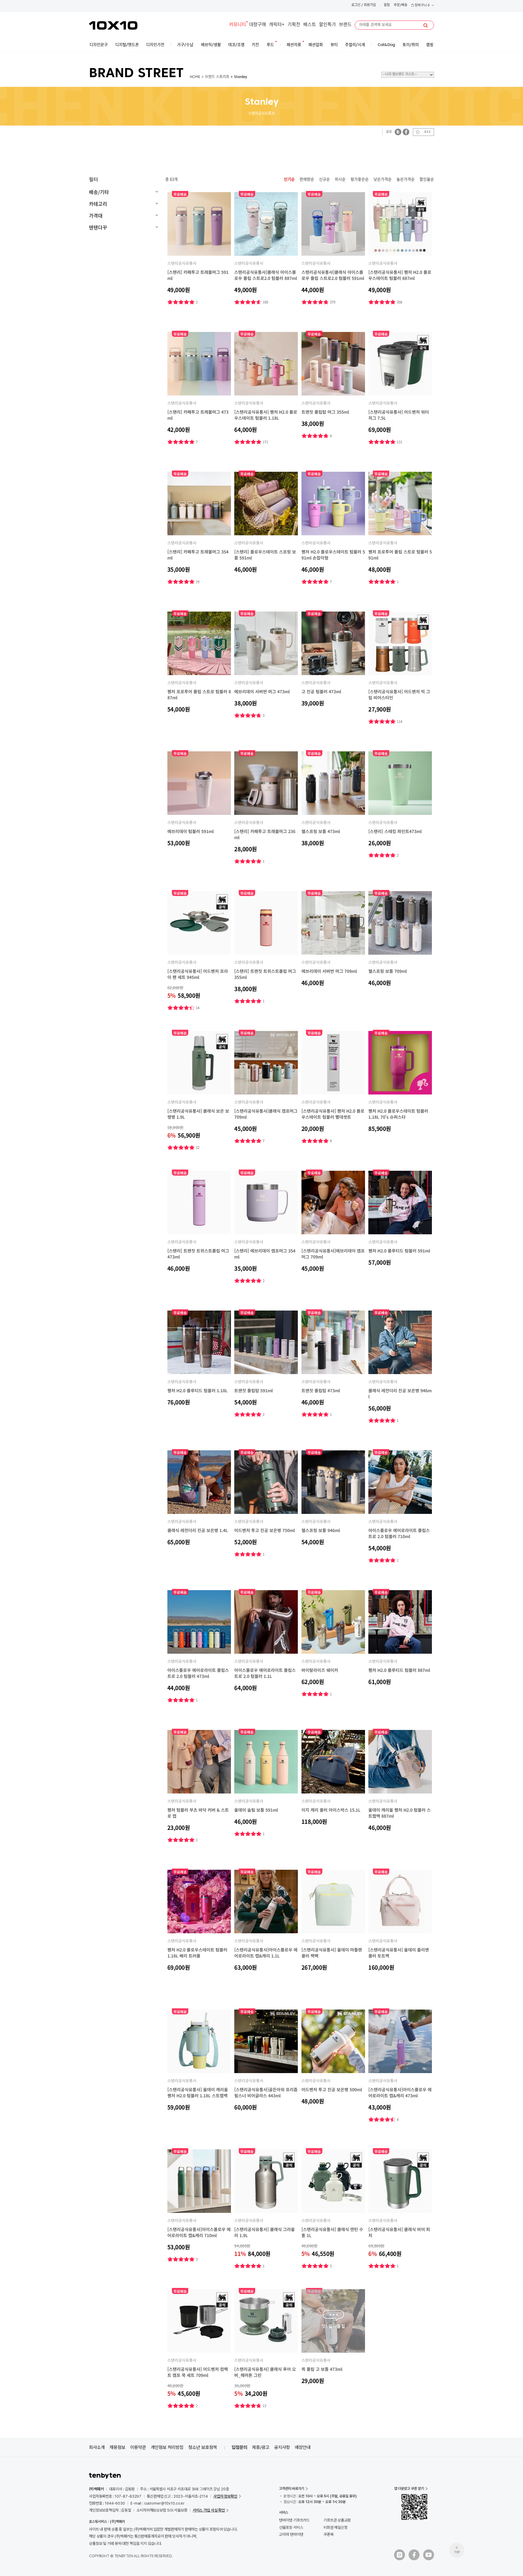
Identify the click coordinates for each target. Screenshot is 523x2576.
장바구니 (422, 6)
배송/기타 (99, 192)
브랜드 (345, 25)
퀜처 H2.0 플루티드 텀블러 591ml (399, 1251)
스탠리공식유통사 (182, 263)
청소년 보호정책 (203, 2447)
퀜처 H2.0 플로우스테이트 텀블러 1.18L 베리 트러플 (197, 1953)
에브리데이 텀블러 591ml (191, 831)
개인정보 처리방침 (167, 2447)
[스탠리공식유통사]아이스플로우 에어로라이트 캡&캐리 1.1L (266, 1953)
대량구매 (258, 25)
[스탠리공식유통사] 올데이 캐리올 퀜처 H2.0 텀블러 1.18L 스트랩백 (198, 2092)
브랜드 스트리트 (217, 77)
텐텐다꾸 (98, 227)
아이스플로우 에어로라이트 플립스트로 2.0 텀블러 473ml (198, 1673)
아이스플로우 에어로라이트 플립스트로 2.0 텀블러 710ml (399, 1533)
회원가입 (370, 5)
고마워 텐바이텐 (291, 2534)
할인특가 (327, 25)
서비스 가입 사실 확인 (209, 2510)
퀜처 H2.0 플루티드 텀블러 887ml (399, 1670)
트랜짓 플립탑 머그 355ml (325, 412)
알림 (387, 5)
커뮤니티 (238, 25)
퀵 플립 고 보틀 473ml (322, 2369)
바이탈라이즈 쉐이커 (320, 1670)
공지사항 (282, 2447)
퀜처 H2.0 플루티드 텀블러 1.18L (197, 1390)
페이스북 (406, 132)
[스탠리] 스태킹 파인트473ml (395, 831)
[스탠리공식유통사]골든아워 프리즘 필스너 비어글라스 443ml (266, 2092)
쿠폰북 (329, 2534)
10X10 (113, 25)
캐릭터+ (277, 25)
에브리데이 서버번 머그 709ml (329, 971)
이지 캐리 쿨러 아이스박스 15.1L (331, 1810)
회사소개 (97, 2447)
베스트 (310, 25)
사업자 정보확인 (225, 2496)
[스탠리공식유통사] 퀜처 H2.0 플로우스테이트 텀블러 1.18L (266, 415)
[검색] (426, 25)
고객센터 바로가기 (292, 2489)
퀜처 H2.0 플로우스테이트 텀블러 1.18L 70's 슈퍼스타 (398, 1114)
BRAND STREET (136, 74)
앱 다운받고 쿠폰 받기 (409, 2489)
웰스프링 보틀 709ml (388, 971)
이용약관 (138, 2447)
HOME (195, 77)
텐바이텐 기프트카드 (294, 2520)
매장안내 (303, 2447)
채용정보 (117, 2447)
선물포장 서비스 (291, 2527)
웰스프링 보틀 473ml (321, 831)
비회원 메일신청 (336, 2527)
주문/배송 (401, 5)
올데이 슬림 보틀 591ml (256, 1810)
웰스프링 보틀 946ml (321, 1530)
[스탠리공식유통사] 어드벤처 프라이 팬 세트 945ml (198, 974)
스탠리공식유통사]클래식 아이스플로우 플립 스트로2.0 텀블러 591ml (333, 275)
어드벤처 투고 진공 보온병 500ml (332, 2089)
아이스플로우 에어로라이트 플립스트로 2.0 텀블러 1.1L (265, 1673)
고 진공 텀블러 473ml (321, 691)
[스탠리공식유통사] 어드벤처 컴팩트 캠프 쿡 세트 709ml (198, 2372)
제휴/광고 (261, 2447)
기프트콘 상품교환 (337, 2520)
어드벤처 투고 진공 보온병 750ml (265, 1530)
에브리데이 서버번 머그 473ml (262, 691)
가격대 (96, 215)
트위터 (398, 132)
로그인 (356, 5)
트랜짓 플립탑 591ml (253, 1390)
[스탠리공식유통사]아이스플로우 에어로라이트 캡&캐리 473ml (400, 2092)
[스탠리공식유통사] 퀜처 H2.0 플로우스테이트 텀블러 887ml (400, 275)
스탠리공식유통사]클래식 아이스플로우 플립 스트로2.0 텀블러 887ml (266, 275)
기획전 (294, 25)
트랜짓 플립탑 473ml (321, 1390)
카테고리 (98, 204)
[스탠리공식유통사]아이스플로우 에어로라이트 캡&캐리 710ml (199, 2232)
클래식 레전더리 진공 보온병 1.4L (198, 1530)
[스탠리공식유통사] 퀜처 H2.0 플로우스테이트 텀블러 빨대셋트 (333, 1114)
